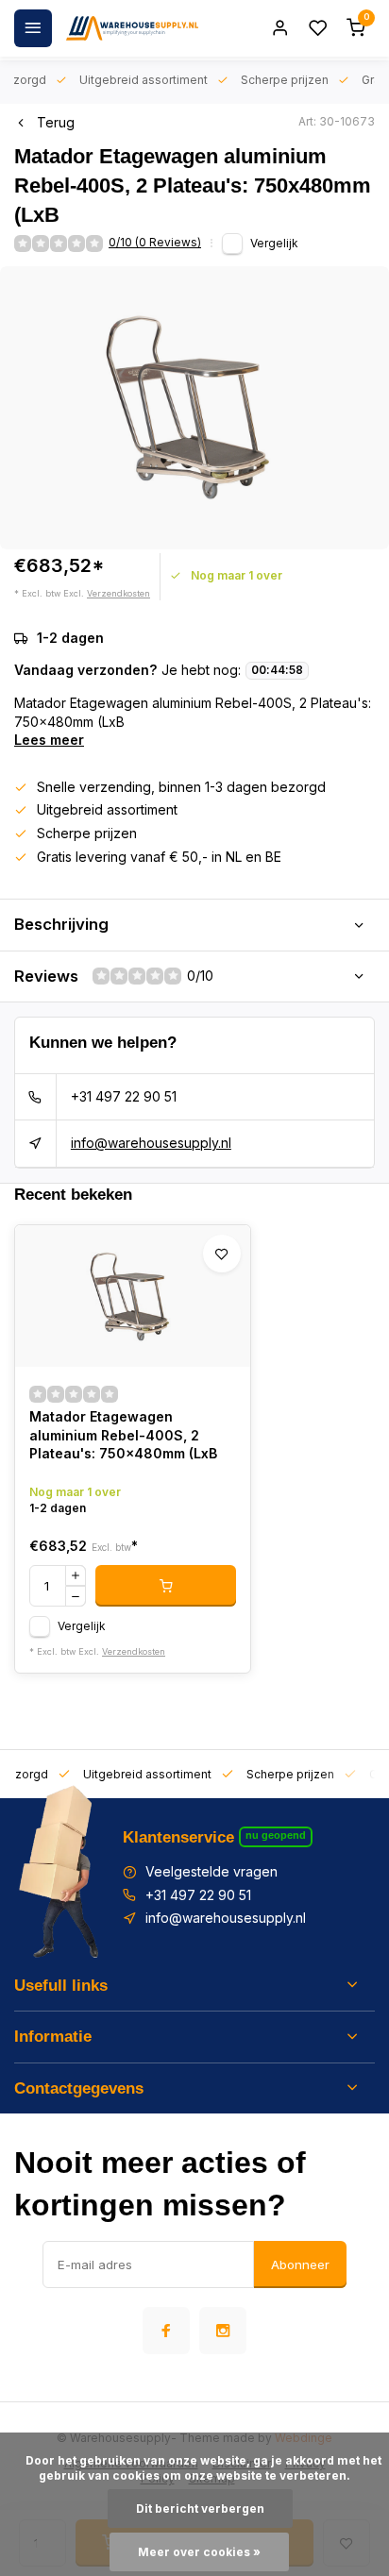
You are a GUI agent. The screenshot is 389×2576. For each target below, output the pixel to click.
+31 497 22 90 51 (124, 1096)
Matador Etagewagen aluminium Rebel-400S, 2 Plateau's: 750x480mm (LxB (123, 1435)
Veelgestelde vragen (211, 1871)
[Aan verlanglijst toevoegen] (222, 1254)
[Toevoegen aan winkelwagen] (166, 1586)
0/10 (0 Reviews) (155, 242)
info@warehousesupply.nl (151, 1143)
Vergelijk (274, 243)
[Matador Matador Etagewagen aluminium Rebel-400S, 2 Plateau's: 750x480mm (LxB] (133, 1296)
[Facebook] (166, 2331)
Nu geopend (276, 1835)
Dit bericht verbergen (200, 2509)
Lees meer (49, 740)
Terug (56, 122)
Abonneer (300, 2265)
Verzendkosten (118, 593)
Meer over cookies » (199, 2552)
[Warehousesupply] (132, 28)
